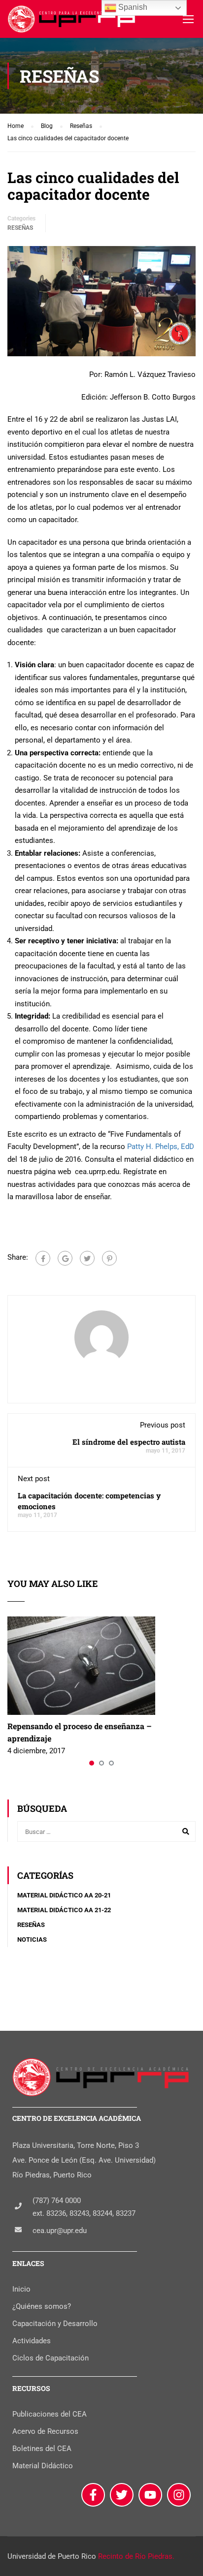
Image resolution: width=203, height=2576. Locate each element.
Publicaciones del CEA (50, 2414)
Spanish (132, 7)
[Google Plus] (65, 1258)
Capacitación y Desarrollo (55, 2324)
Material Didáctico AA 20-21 (64, 1895)
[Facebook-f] (93, 2495)
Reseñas (20, 228)
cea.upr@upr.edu (60, 2231)
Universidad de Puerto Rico (52, 2556)
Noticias (32, 1940)
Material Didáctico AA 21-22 (64, 1910)
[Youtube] (150, 2495)
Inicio (21, 2289)
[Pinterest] (109, 1258)
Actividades (32, 2341)
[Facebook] (43, 1258)
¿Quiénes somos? (42, 2306)
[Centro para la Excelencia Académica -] (72, 21)
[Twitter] (87, 1258)
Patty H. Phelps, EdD (161, 1147)
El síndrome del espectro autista (129, 1442)
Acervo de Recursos (45, 2431)
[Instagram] (179, 2495)
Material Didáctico (43, 2466)
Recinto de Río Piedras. (136, 2556)
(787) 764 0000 (57, 2201)
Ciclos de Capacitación (51, 2358)
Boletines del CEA (42, 2449)
